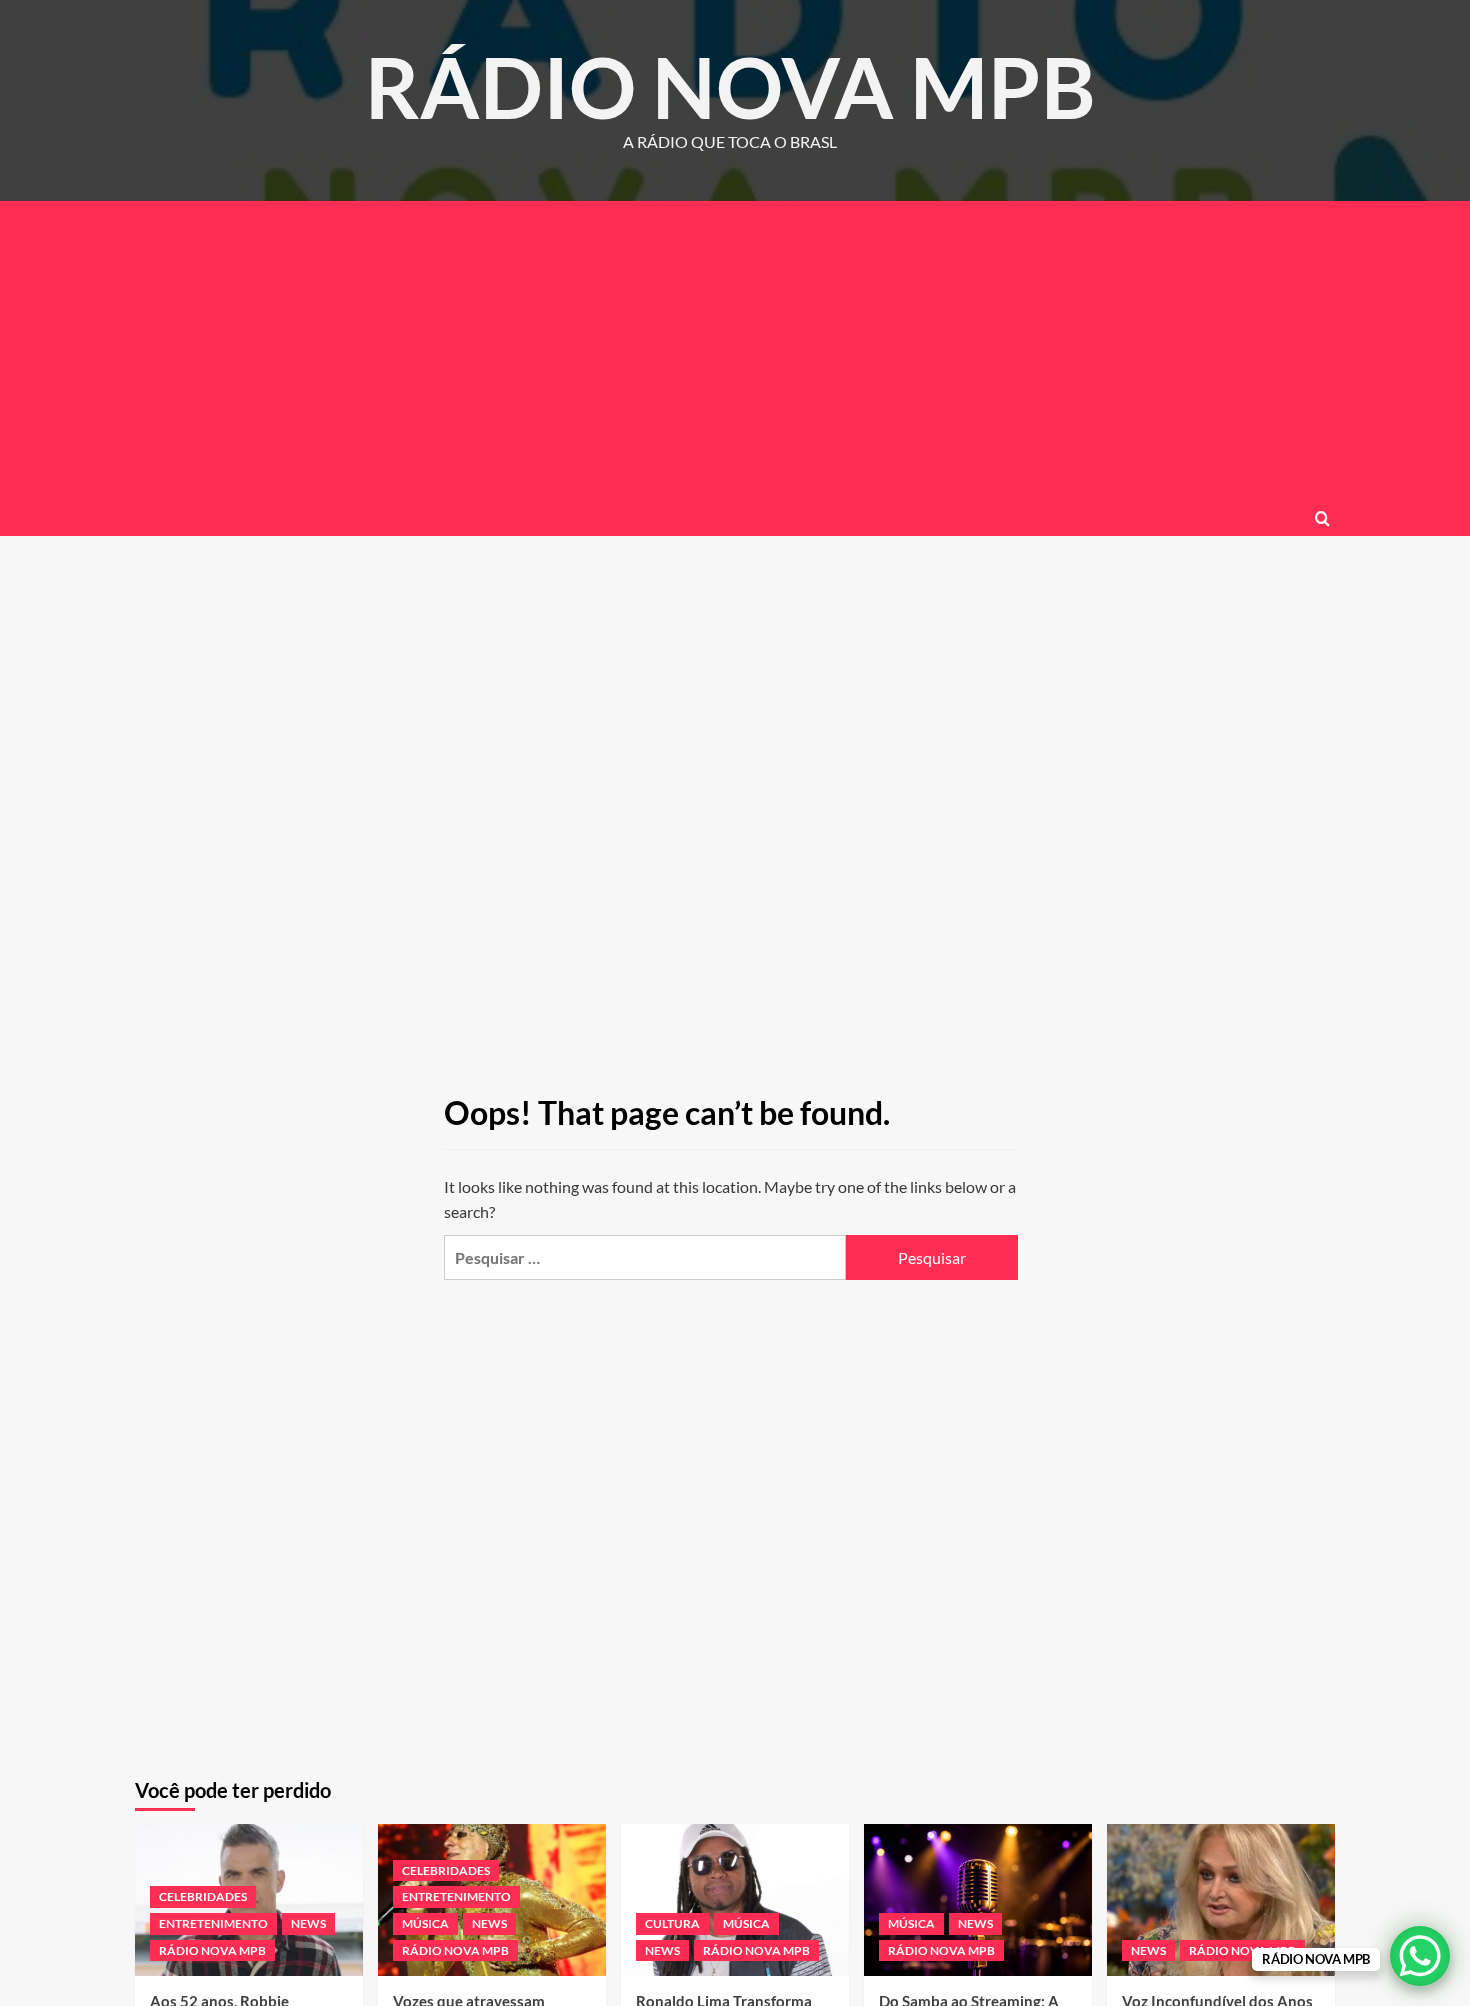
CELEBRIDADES (203, 1896)
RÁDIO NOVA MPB (730, 86)
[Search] (1322, 518)
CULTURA (672, 1923)
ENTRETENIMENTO (213, 1923)
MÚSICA (425, 1923)
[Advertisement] (735, 351)
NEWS (308, 1923)
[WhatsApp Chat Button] (1420, 1956)
